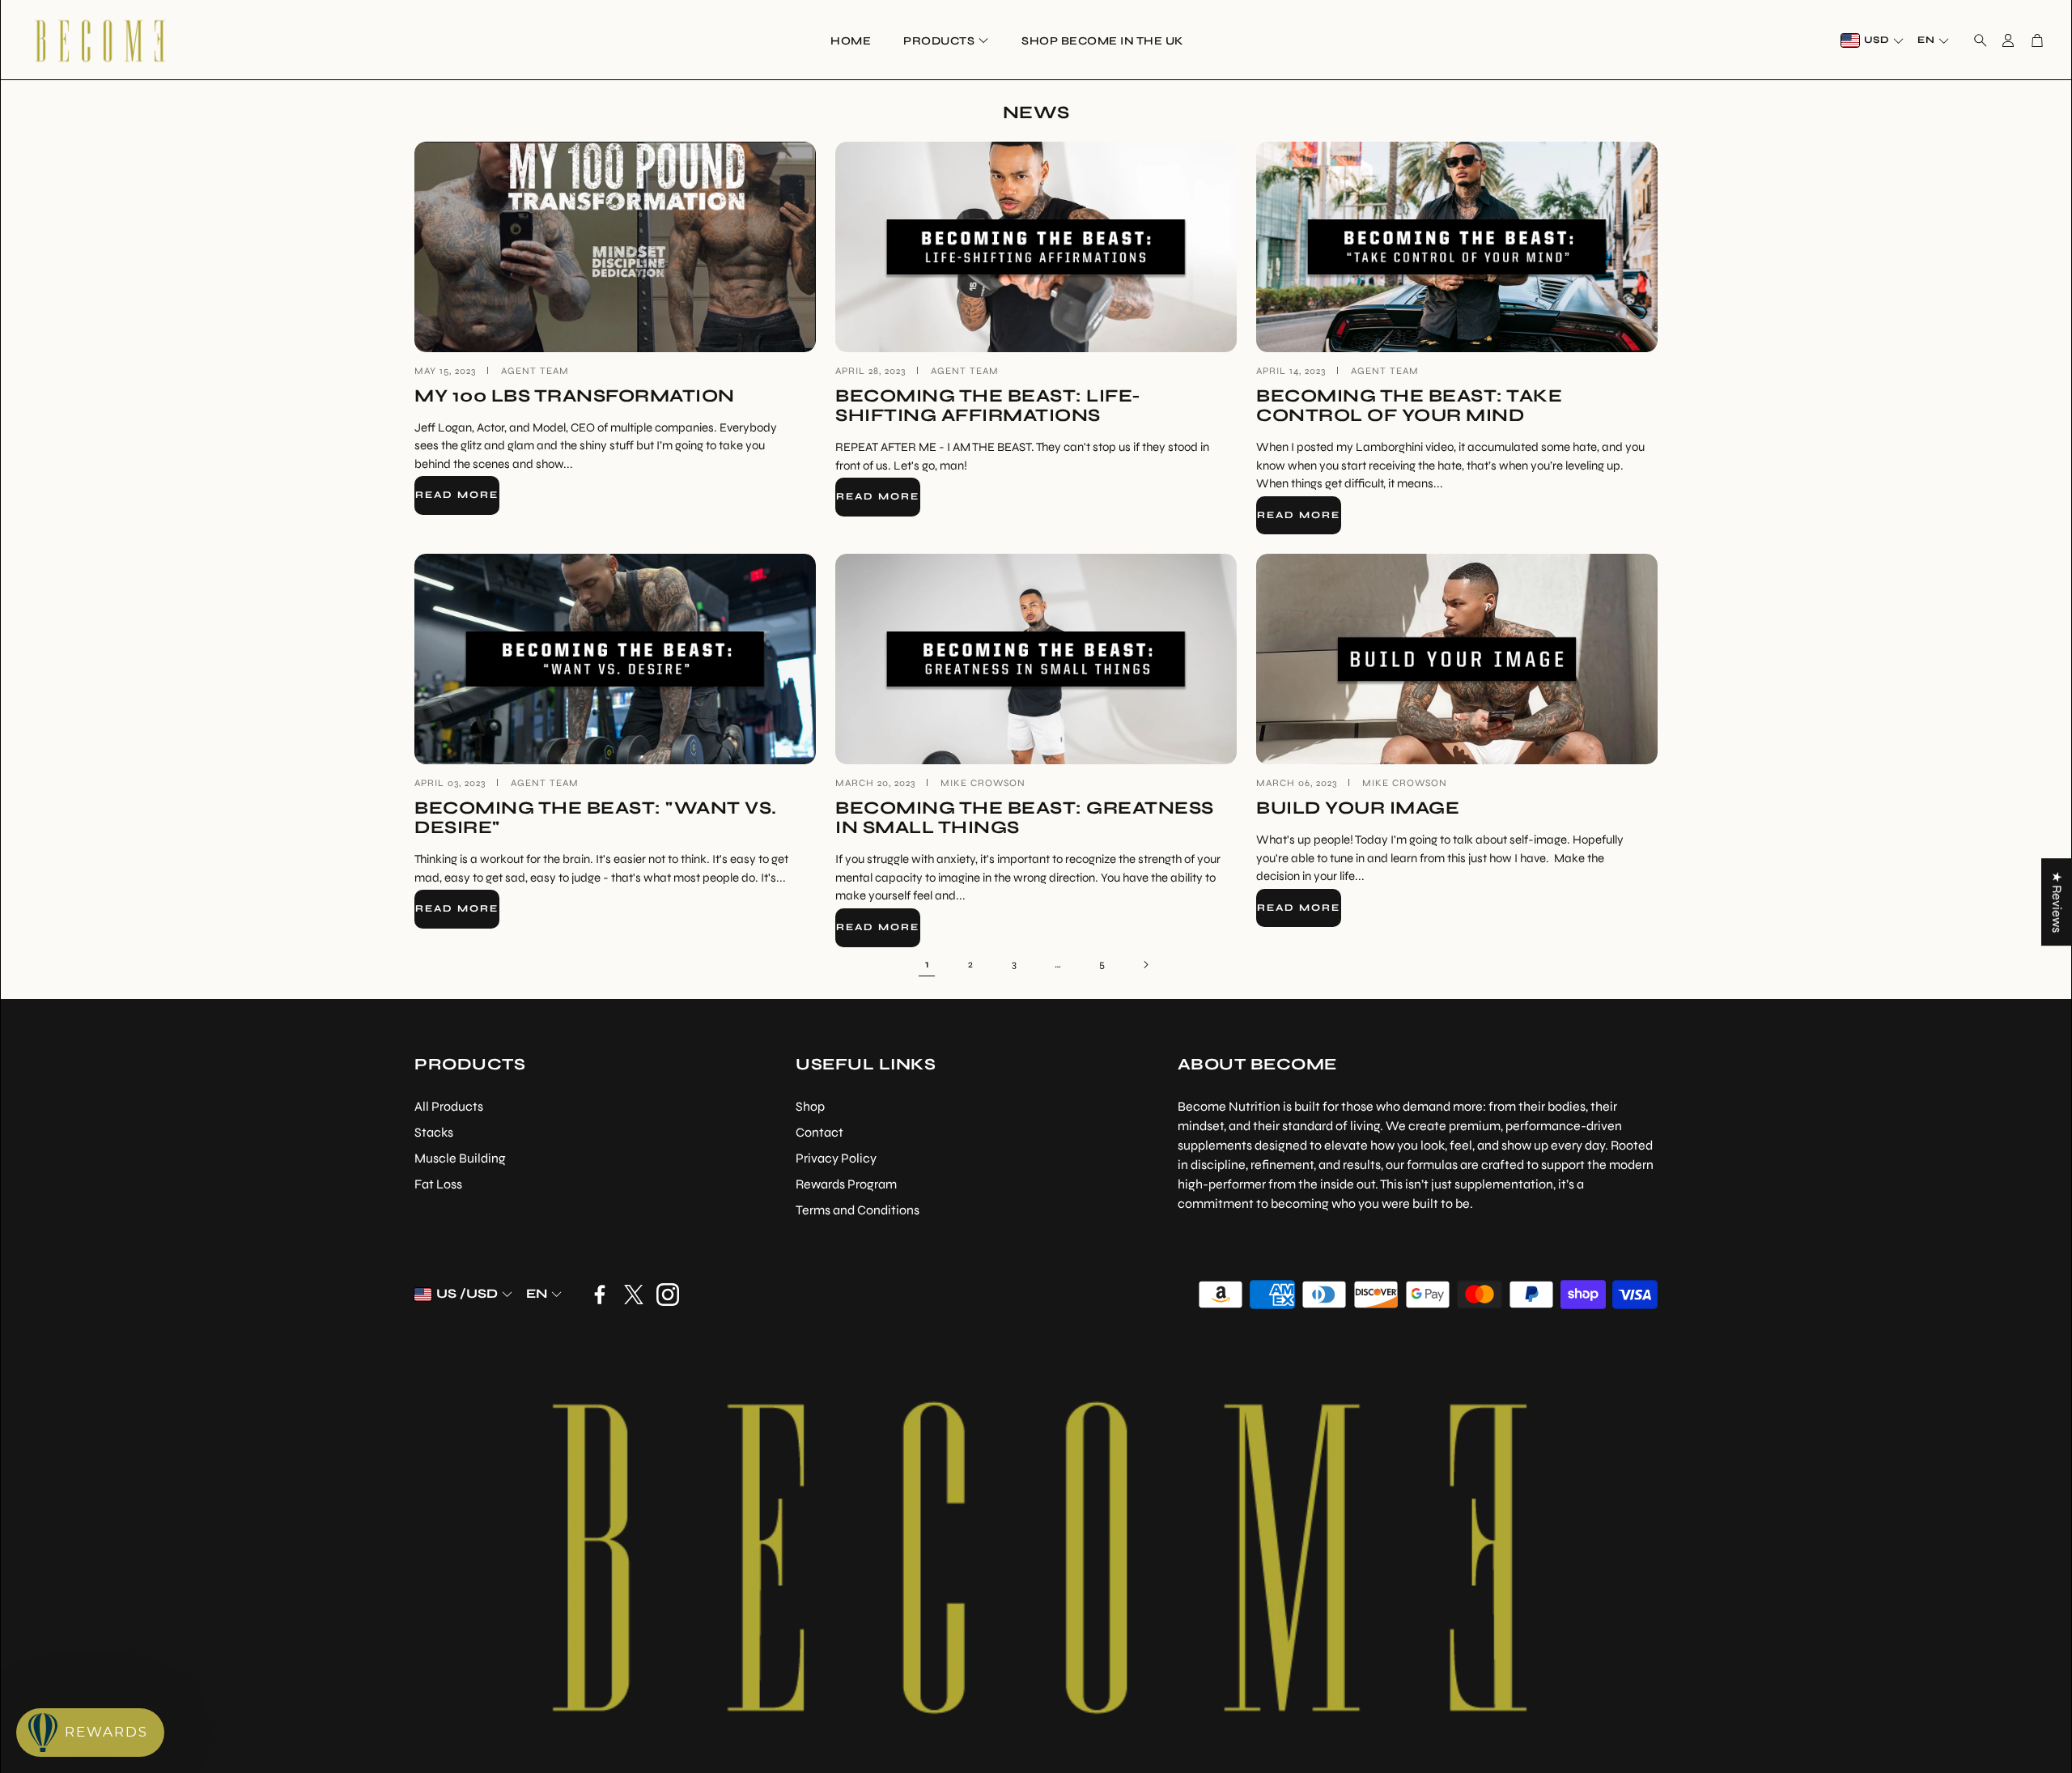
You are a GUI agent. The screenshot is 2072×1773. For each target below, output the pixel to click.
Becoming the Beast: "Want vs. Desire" (596, 818)
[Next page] (1145, 965)
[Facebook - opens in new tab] (600, 1295)
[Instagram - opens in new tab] (668, 1295)
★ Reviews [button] (2057, 902)
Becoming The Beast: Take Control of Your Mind (1409, 406)
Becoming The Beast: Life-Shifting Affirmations (988, 406)
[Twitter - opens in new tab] (634, 1295)
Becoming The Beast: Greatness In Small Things (1025, 818)
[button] (1976, 40)
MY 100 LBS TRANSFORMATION (575, 396)
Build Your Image (1358, 808)
